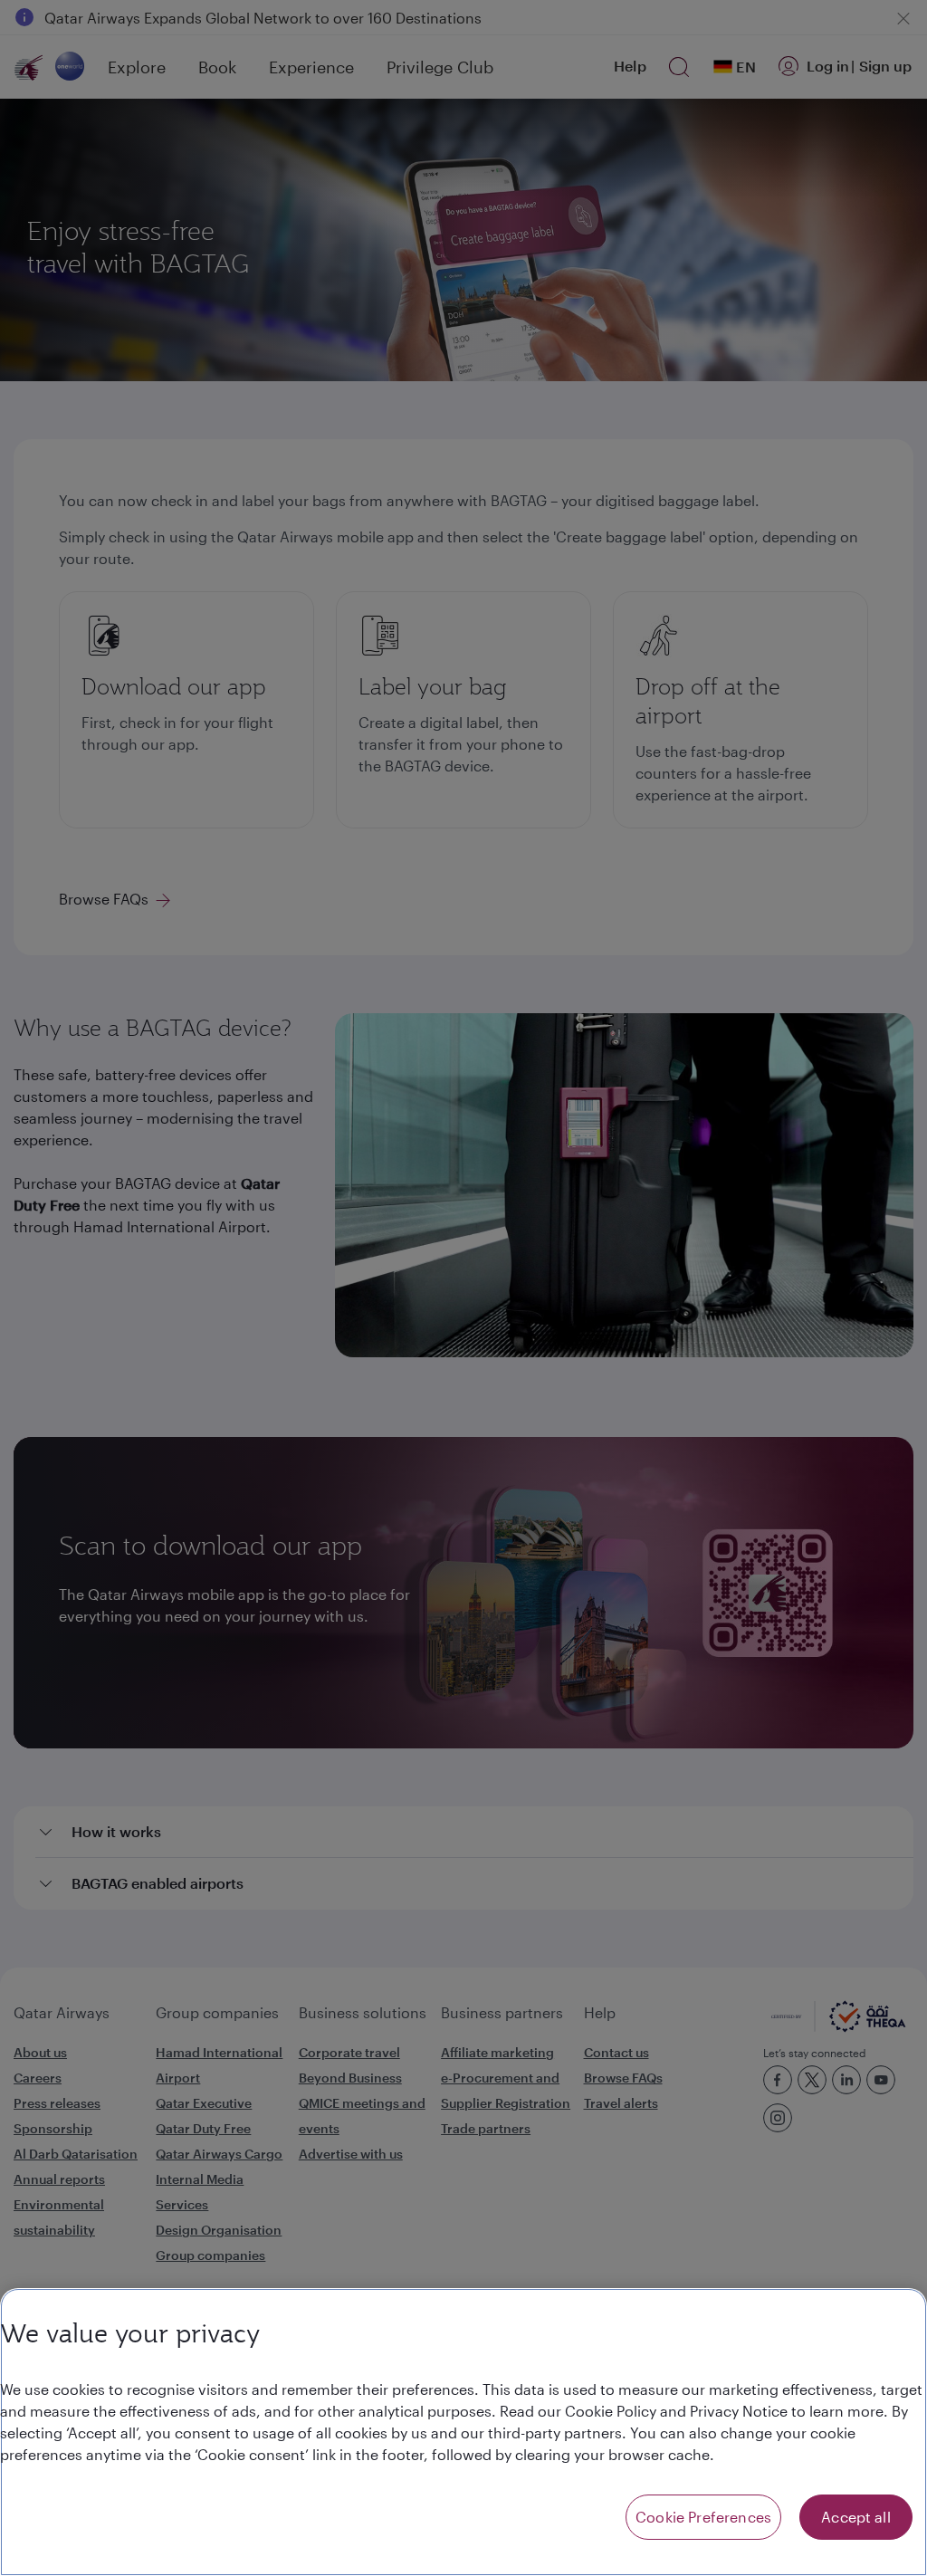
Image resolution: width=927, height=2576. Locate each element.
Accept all (856, 2517)
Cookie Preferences (703, 2517)
